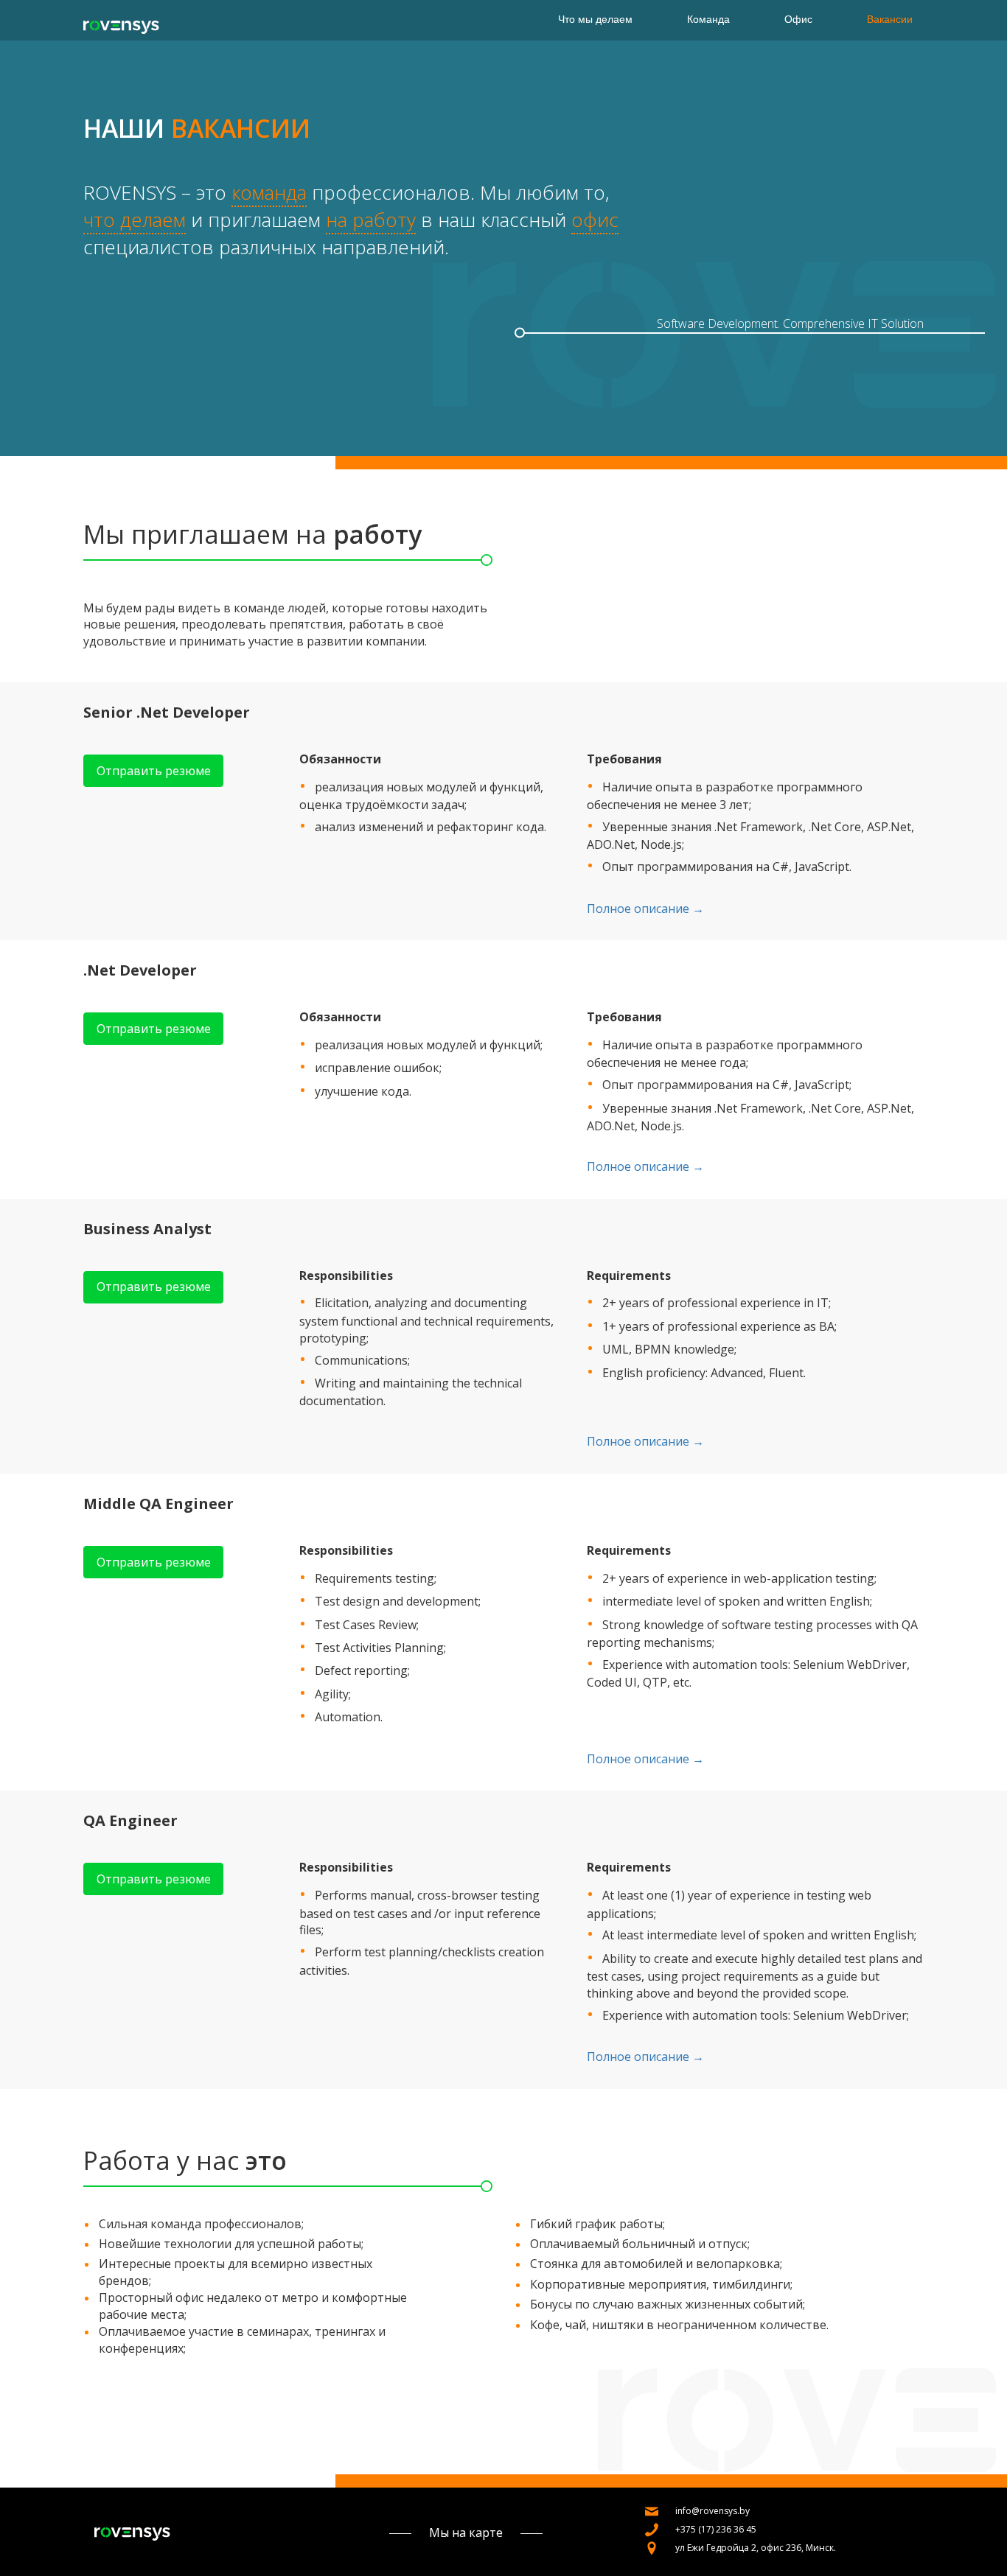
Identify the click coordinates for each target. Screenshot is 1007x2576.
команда (269, 192)
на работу (371, 220)
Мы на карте (466, 2533)
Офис (798, 18)
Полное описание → (645, 909)
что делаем (135, 220)
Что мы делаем (595, 18)
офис (595, 220)
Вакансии (890, 18)
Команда (708, 18)
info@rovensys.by (712, 2511)
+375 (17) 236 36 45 (716, 2529)
